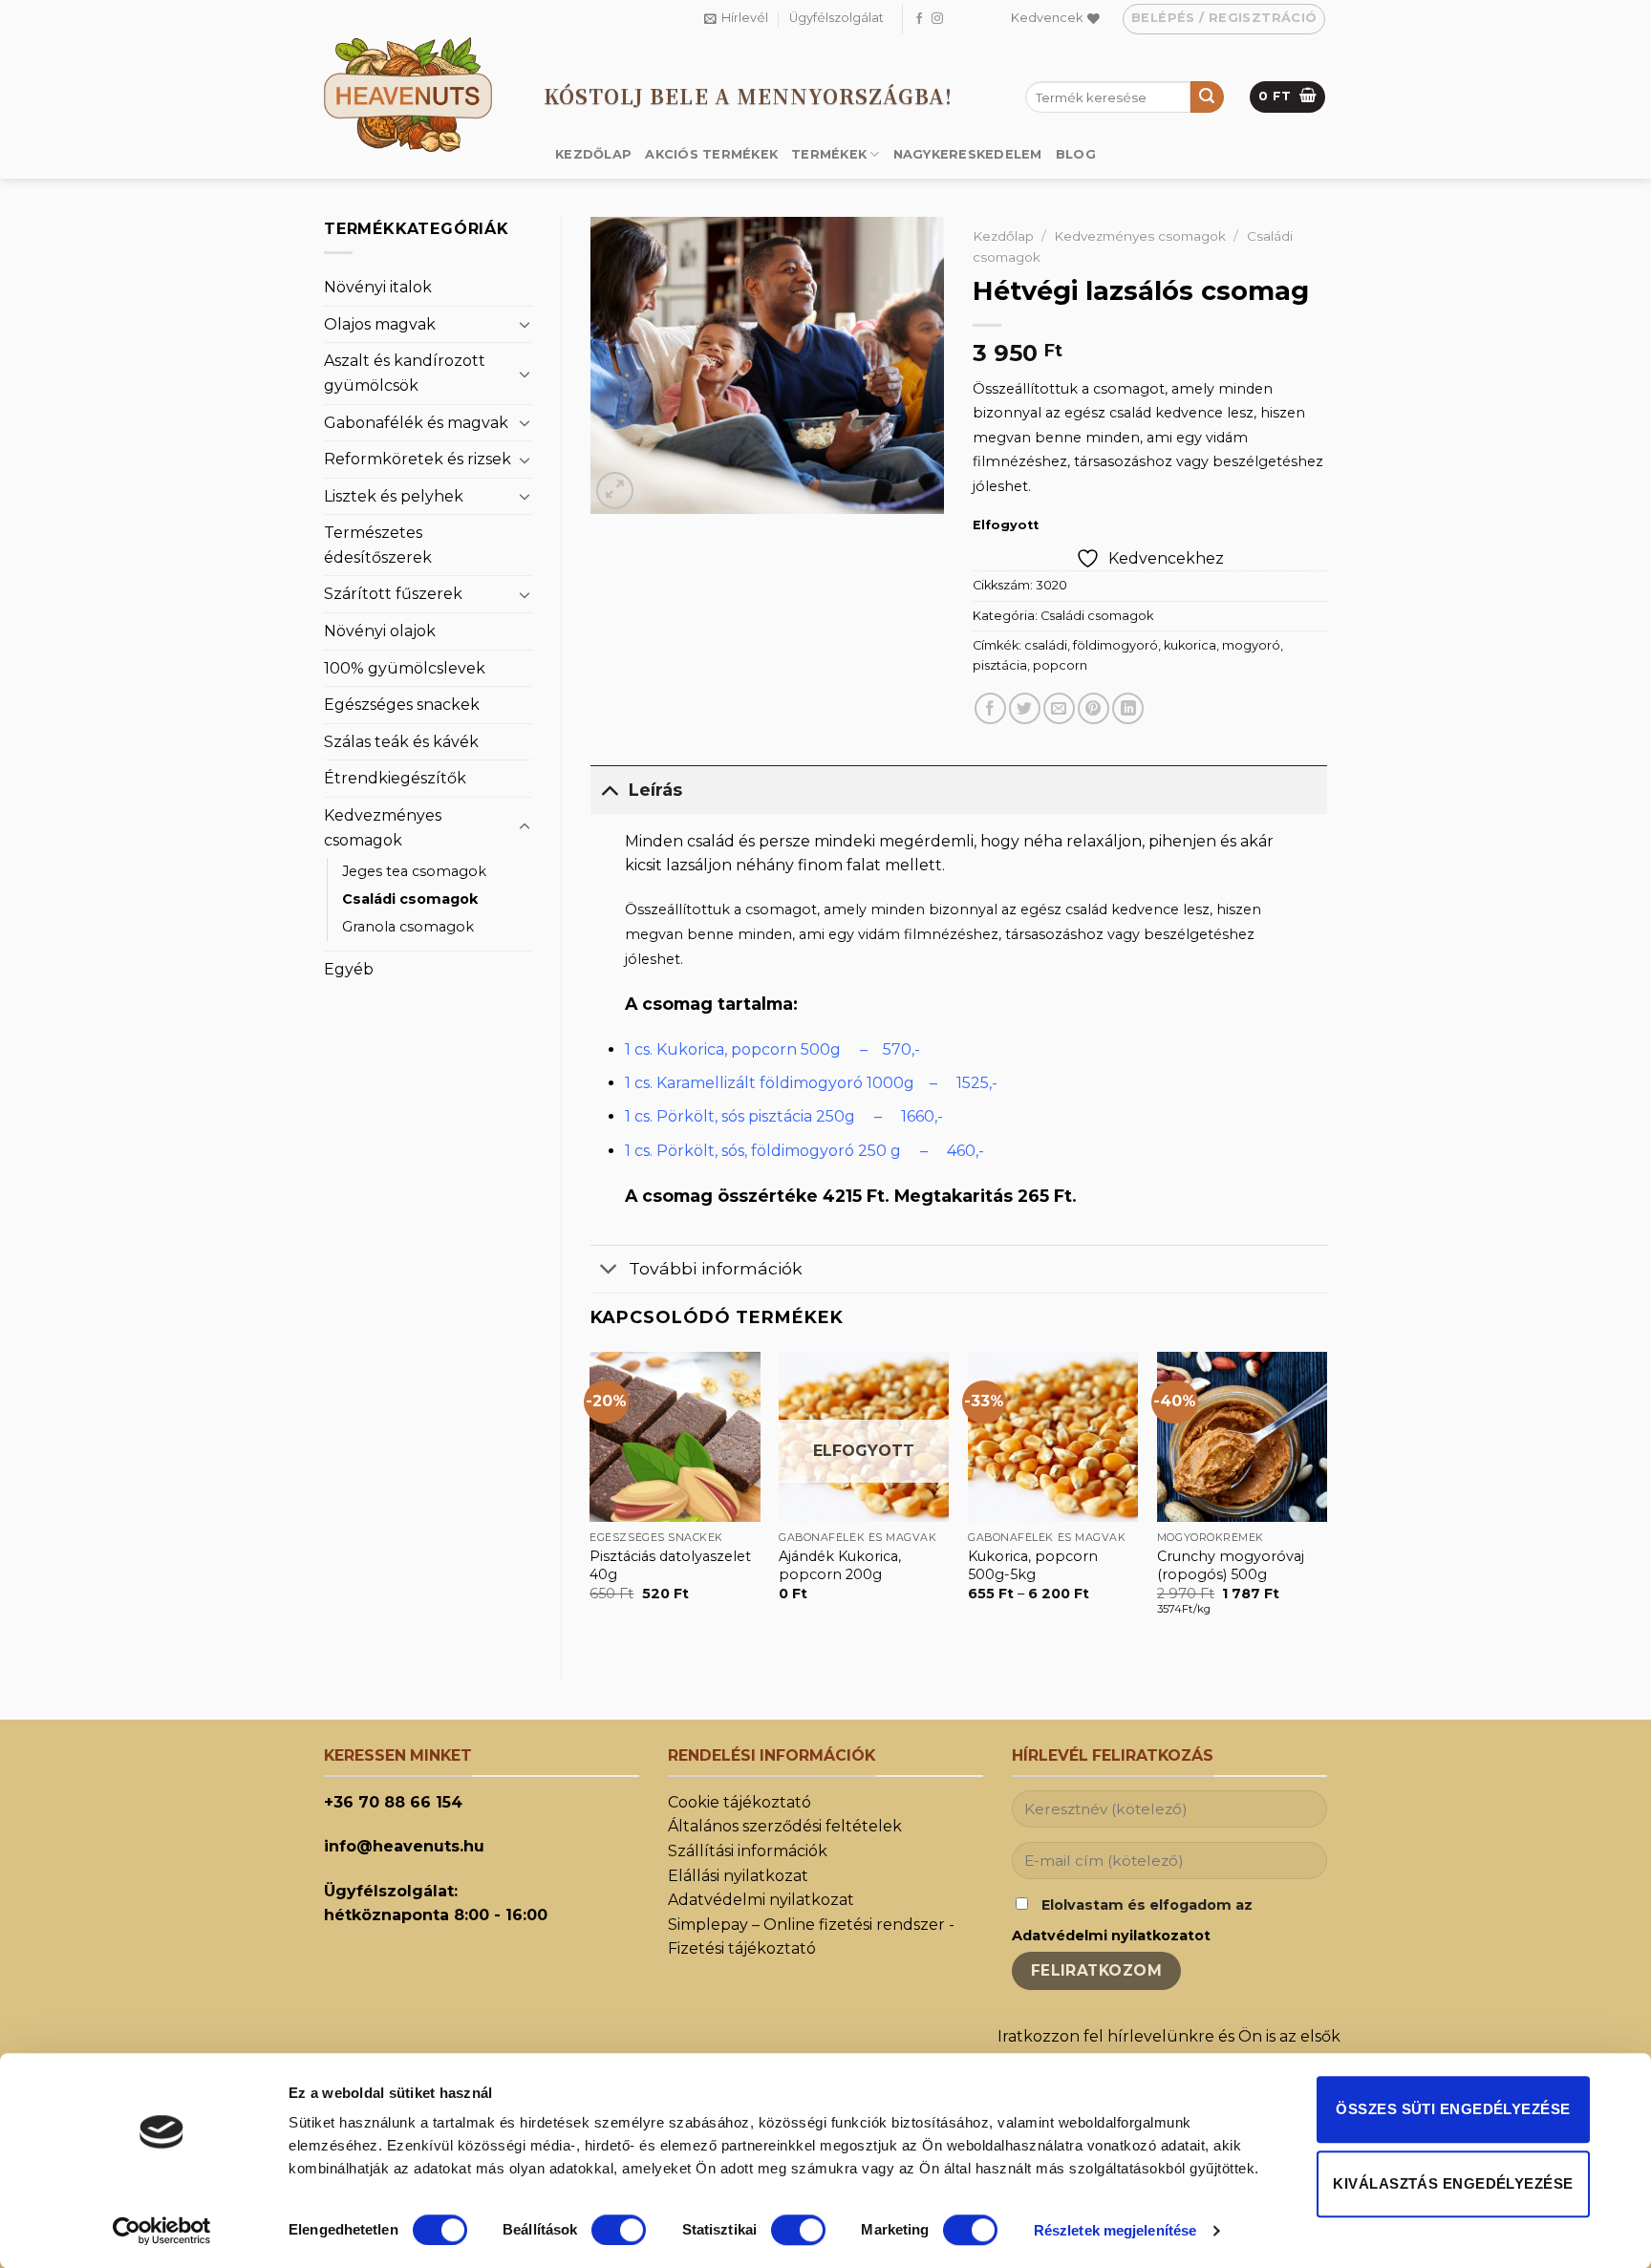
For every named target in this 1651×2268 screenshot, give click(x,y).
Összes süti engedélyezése (1453, 2109)
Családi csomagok (410, 899)
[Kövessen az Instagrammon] (937, 19)
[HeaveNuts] (419, 95)
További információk (716, 1268)
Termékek (829, 154)
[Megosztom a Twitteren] (1025, 708)
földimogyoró (1115, 645)
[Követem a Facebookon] (919, 19)
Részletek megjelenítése (1115, 2230)
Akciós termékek (711, 154)
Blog (1076, 154)
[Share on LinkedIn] (1128, 708)
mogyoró (1251, 645)
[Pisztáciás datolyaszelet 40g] (675, 1437)
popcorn (1060, 665)
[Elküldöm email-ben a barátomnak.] (1059, 708)
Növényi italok (378, 287)
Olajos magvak (380, 324)
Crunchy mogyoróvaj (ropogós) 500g (1231, 1565)
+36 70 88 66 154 (393, 1802)
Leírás (655, 790)
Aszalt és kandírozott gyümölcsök (405, 373)
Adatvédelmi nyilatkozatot (1111, 1936)
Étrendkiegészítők (395, 778)
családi (1046, 645)
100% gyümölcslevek (405, 668)
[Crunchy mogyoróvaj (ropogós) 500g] (1242, 1437)
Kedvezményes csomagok (383, 828)
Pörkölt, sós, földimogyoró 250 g (779, 1151)
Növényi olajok (380, 631)
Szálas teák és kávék (401, 742)
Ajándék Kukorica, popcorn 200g (840, 1565)
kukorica (1190, 645)
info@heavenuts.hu (404, 1846)
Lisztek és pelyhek (394, 496)
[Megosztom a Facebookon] (990, 708)
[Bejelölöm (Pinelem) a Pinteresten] (1094, 708)
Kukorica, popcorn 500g (749, 1049)
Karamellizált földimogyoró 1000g (785, 1083)
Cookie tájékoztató (740, 1802)
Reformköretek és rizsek (418, 459)
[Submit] (1207, 97)
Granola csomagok (408, 927)
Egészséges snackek (402, 705)
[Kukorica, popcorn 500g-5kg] (1053, 1437)
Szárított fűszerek (393, 594)
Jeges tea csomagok (414, 871)
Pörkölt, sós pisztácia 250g (756, 1116)
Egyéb (349, 969)
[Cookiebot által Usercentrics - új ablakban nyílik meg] (162, 2231)
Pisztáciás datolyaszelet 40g (670, 1565)
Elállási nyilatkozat (738, 1876)
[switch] (619, 2230)
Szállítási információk (748, 1851)
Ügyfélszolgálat (836, 18)
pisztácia (1000, 665)
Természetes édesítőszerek (378, 545)
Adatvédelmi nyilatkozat (761, 1900)
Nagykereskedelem (968, 154)
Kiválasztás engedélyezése (1453, 2183)
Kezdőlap (593, 154)
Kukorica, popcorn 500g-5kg (1033, 1565)
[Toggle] (525, 324)
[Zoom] (615, 491)
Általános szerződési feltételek (785, 1826)
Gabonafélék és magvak (416, 423)
